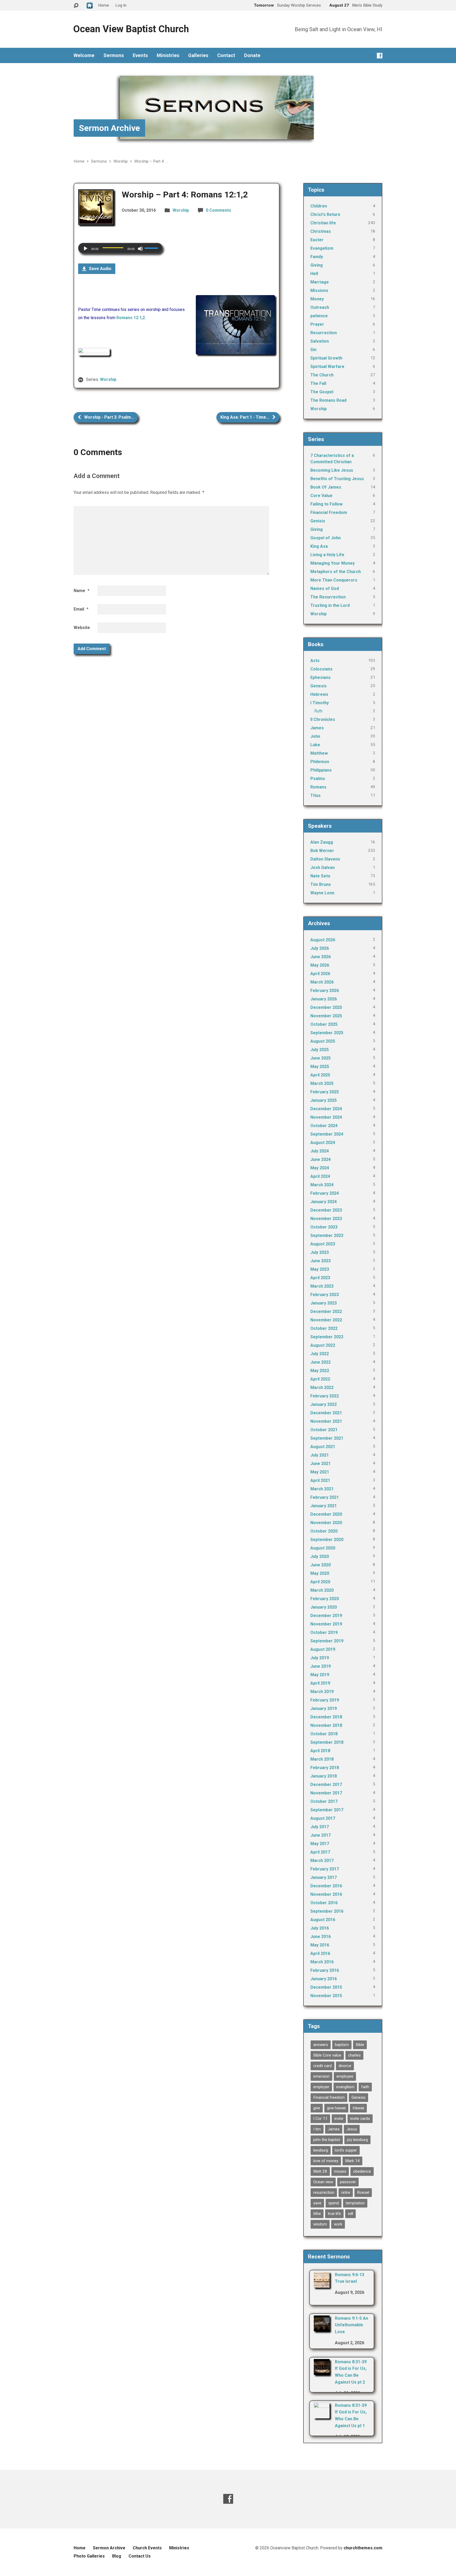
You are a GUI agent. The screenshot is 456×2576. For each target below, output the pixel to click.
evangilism (345, 2087)
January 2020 (324, 1607)
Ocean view (323, 2182)
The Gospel (322, 392)
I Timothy (320, 703)
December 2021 (326, 1413)
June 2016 (320, 1937)
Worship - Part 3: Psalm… (109, 417)
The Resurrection (328, 597)
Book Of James (326, 487)
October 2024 (324, 1126)
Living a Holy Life (327, 555)
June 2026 (320, 957)
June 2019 (320, 1666)
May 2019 (320, 1675)
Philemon (320, 762)
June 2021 (320, 1464)
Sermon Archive (109, 128)
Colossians (321, 669)
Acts (315, 661)
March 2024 (322, 1185)
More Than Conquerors (334, 580)
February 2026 (325, 991)
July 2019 (320, 1658)
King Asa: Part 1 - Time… (245, 417)
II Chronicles (323, 719)
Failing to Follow (326, 504)
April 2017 (320, 1852)
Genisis (318, 521)
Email (81, 609)
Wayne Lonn (322, 893)
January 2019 (324, 1708)
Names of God (325, 589)
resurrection (324, 2192)
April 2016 (320, 1953)
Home (79, 161)
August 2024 (323, 1143)
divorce (345, 2066)
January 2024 (324, 1202)
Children (319, 206)
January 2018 (324, 1776)
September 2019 (327, 1641)
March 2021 (322, 1489)
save (317, 2203)
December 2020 (326, 1514)
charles (354, 2055)
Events (140, 55)
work (338, 2224)
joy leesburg (357, 2140)
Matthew (319, 753)
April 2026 (320, 974)
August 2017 (323, 1818)
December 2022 (326, 1311)
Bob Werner (322, 851)
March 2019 (322, 1692)
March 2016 (322, 1962)
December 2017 (326, 1785)
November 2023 (326, 1219)
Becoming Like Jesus (332, 470)
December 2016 (326, 1886)
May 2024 (320, 1168)
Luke (315, 745)
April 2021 (320, 1480)
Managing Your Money (332, 563)
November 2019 (326, 1624)
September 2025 (327, 1033)
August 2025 (323, 1041)
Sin (313, 350)
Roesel (363, 2192)
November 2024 (326, 1117)
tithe (317, 2214)
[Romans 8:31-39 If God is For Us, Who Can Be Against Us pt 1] (322, 2415)
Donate (252, 55)
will (350, 2214)
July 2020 (320, 1556)
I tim (317, 2129)
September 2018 (327, 1742)
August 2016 (323, 1920)
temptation (355, 2203)
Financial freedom (329, 2097)
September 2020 (327, 1540)
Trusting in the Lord (330, 605)
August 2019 (323, 1649)
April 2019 (320, 1683)
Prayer (317, 324)
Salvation (320, 341)
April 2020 (320, 1582)
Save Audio (100, 269)
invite (339, 2119)
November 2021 (326, 1421)
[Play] (85, 249)
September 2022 (327, 1337)
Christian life (323, 223)
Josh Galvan (322, 868)
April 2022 (320, 1379)
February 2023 (325, 1295)
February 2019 (325, 1700)
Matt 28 (320, 2171)
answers (321, 2045)
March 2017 (322, 1861)
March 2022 (322, 1388)
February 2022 (325, 1396)
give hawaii (336, 2108)
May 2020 (320, 1573)
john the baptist (327, 2140)
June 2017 (320, 1835)
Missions (319, 290)
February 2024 (325, 1193)
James (317, 728)
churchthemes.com (363, 2548)
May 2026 (320, 965)
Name (82, 591)
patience (319, 316)
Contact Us (140, 2556)
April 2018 (320, 1751)
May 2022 (320, 1371)
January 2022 (324, 1404)
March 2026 (322, 982)
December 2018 (326, 1717)
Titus (315, 795)
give (317, 2108)
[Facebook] (380, 56)
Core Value (321, 496)
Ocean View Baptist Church (131, 29)
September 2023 (327, 1235)
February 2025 (325, 1092)
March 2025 (322, 1083)
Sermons (114, 55)
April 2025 (320, 1075)
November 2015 (326, 1996)
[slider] (152, 248)
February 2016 (325, 1970)
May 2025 (320, 1067)
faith (365, 2087)
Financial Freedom (329, 512)
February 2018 (325, 1768)
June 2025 (320, 1058)
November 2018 (326, 1725)
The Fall (318, 383)
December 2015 (326, 1987)
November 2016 (326, 1894)
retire (346, 2192)
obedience (362, 2171)
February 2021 (325, 1497)
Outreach (320, 307)
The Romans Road (328, 400)
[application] (120, 248)
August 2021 (323, 1447)
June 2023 (320, 1261)
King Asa (319, 546)
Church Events (147, 2548)
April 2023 (320, 1278)
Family (317, 257)
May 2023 (320, 1269)
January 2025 (324, 1100)
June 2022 (320, 1362)
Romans (318, 787)
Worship (121, 161)
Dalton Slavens (325, 859)
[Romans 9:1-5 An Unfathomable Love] (322, 2328)
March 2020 (322, 1590)
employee (345, 2076)
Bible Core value (327, 2055)
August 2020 (323, 1548)
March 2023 (322, 1286)
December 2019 (326, 1616)
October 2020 (324, 1531)
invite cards (360, 2119)
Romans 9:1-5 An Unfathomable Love (351, 2325)
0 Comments (218, 210)
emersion (321, 2076)
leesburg (321, 2150)
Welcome (84, 55)
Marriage (320, 282)
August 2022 (323, 1345)
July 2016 (320, 1928)
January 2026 (324, 999)
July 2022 (320, 1354)
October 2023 (324, 1227)
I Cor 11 (320, 2119)
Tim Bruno (321, 884)
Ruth (318, 711)
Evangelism (322, 248)
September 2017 (327, 1810)
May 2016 (320, 1945)
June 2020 (320, 1565)
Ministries (168, 55)
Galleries (198, 55)
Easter (317, 240)
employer (321, 2087)
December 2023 (326, 1210)
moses (340, 2171)
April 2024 (320, 1176)
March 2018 (322, 1759)
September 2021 (327, 1438)
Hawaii (358, 2108)
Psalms (318, 779)
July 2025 (320, 1050)
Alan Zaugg (322, 842)
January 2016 (324, 1979)
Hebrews (319, 694)
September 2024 (327, 1134)
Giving (317, 265)
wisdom (320, 2224)
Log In (121, 5)
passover (348, 2182)
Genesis (319, 686)
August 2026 (323, 940)
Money (317, 299)
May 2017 (320, 1844)
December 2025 (326, 1007)
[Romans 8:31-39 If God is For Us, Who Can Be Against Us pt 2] (322, 2371)
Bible (360, 2045)
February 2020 (325, 1599)
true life (334, 2214)
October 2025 (324, 1024)
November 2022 (326, 1320)
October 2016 (324, 1903)
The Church (322, 375)
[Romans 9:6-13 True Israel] (322, 2284)
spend (334, 2203)
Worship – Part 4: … (151, 161)
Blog (117, 2556)
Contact (226, 55)
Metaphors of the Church (336, 572)
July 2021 (320, 1455)
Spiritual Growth (326, 358)
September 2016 (327, 1911)
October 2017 (324, 1801)
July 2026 (320, 948)
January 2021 (324, 1506)
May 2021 (320, 1472)
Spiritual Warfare (327, 367)
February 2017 (325, 1869)
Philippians (321, 770)
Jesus (352, 2129)
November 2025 (326, 1016)
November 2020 (326, 1523)
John (315, 736)
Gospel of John (326, 538)
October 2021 (324, 1430)
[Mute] (140, 249)
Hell (314, 274)
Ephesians (320, 677)
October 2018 (324, 1734)
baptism (342, 2045)
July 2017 (320, 1827)
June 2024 (320, 1159)
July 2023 (320, 1252)
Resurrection (324, 333)
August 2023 (323, 1244)
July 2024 (320, 1151)
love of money (326, 2161)
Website (82, 628)
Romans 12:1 (129, 318)
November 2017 (326, 1793)
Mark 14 (352, 2161)
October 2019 (324, 1632)
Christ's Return (325, 214)
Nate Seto (320, 876)
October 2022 (324, 1328)
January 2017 (324, 1877)
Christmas (321, 231)
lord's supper (346, 2150)
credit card (322, 2066)
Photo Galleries (89, 2556)
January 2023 (324, 1303)
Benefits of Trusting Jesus (337, 479)
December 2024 (326, 1109)
